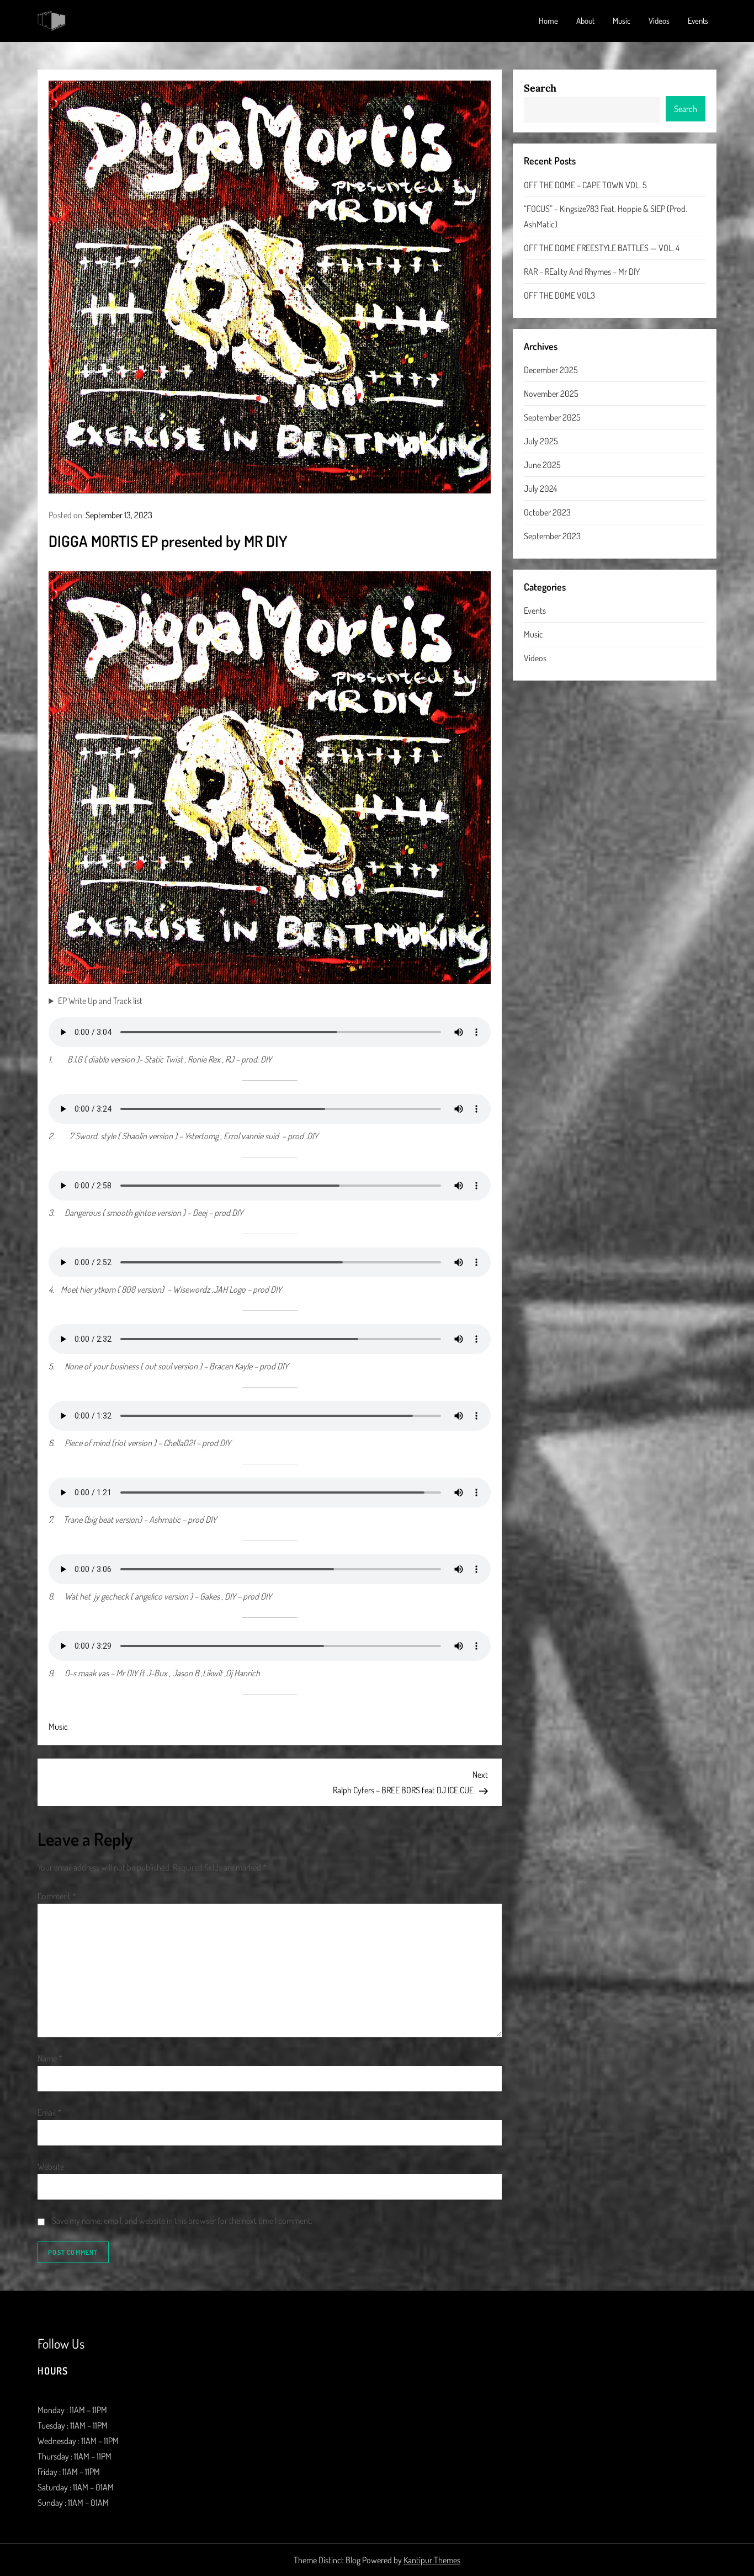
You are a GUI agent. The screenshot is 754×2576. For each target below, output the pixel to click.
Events (698, 21)
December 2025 (551, 370)
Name (50, 2058)
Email (49, 2112)
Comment (57, 1896)
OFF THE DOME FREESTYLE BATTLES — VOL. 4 (602, 247)
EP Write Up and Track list (100, 1001)
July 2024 (540, 488)
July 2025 (541, 441)
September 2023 (552, 536)
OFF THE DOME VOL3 (559, 295)
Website (51, 2166)
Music (622, 21)
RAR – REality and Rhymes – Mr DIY (582, 271)
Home (548, 21)
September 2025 (552, 417)
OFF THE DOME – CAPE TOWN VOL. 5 (585, 184)
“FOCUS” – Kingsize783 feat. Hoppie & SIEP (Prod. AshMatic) (606, 216)
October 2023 (547, 512)
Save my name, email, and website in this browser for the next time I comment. (182, 2221)
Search (540, 88)
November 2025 (551, 394)
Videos (659, 21)
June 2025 (542, 465)
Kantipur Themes (432, 2560)
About (585, 21)
